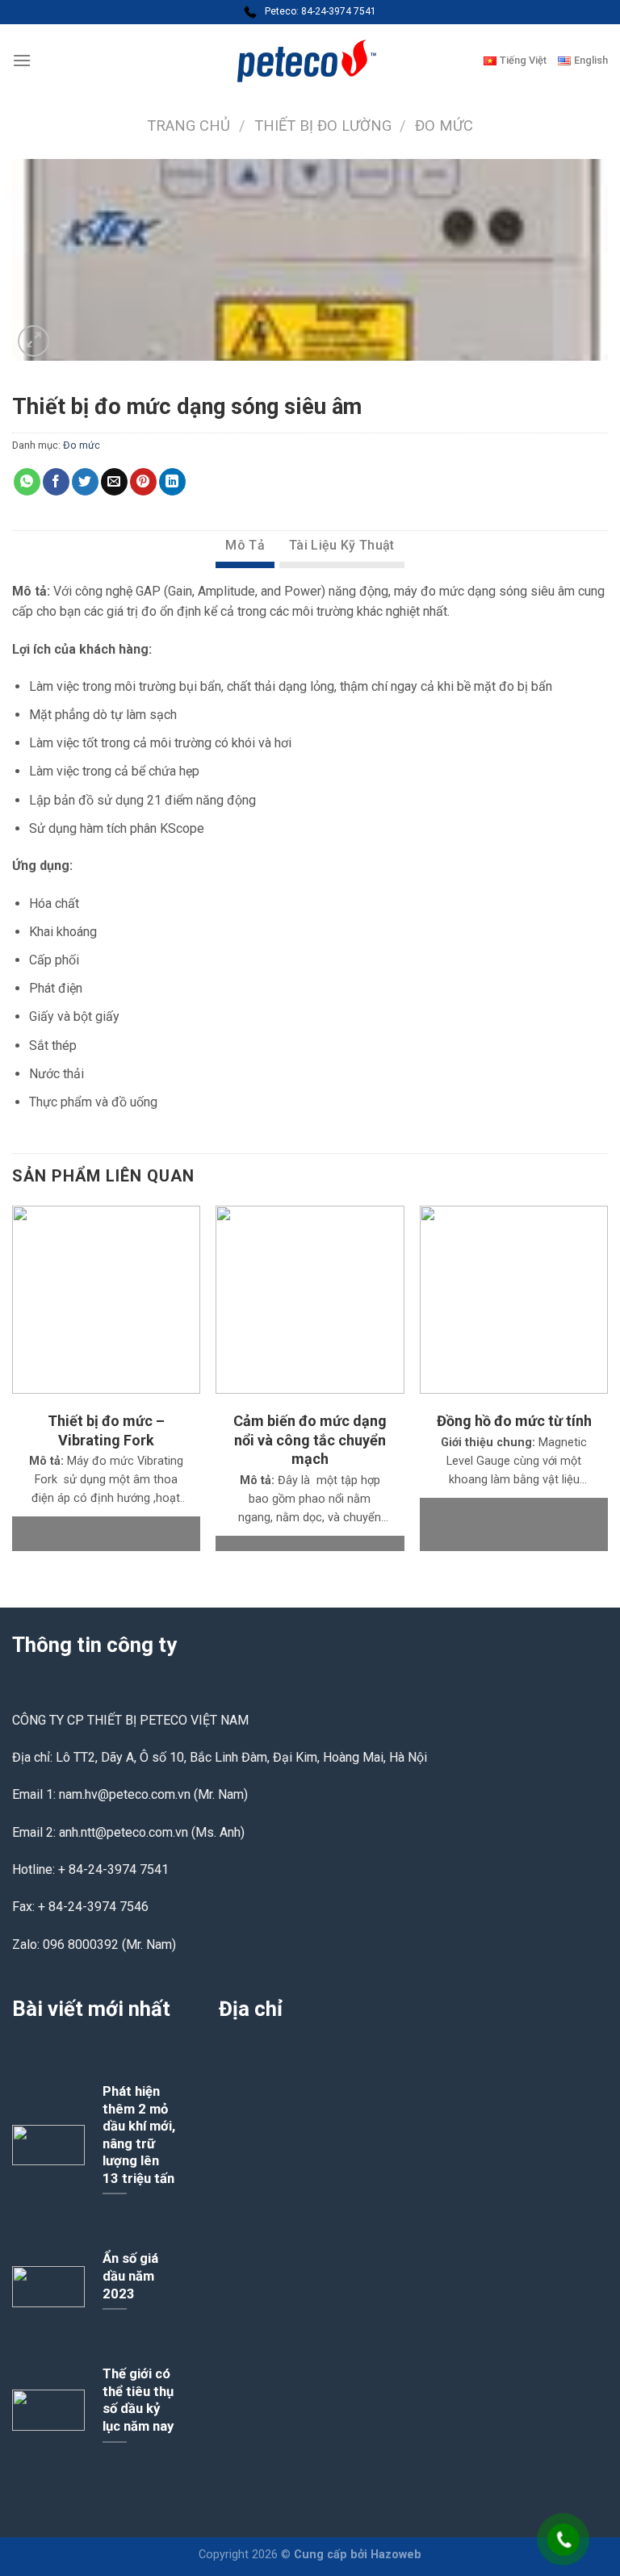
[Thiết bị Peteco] (310, 61)
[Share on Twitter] (85, 482)
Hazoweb (396, 2555)
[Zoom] (34, 341)
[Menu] (22, 60)
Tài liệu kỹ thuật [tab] (341, 545)
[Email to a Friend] (114, 482)
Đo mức (444, 125)
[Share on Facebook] (56, 482)
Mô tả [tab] (245, 545)
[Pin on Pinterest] (143, 482)
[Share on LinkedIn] (172, 482)
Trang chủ (189, 125)
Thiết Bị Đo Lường (323, 125)
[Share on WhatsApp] (27, 482)
